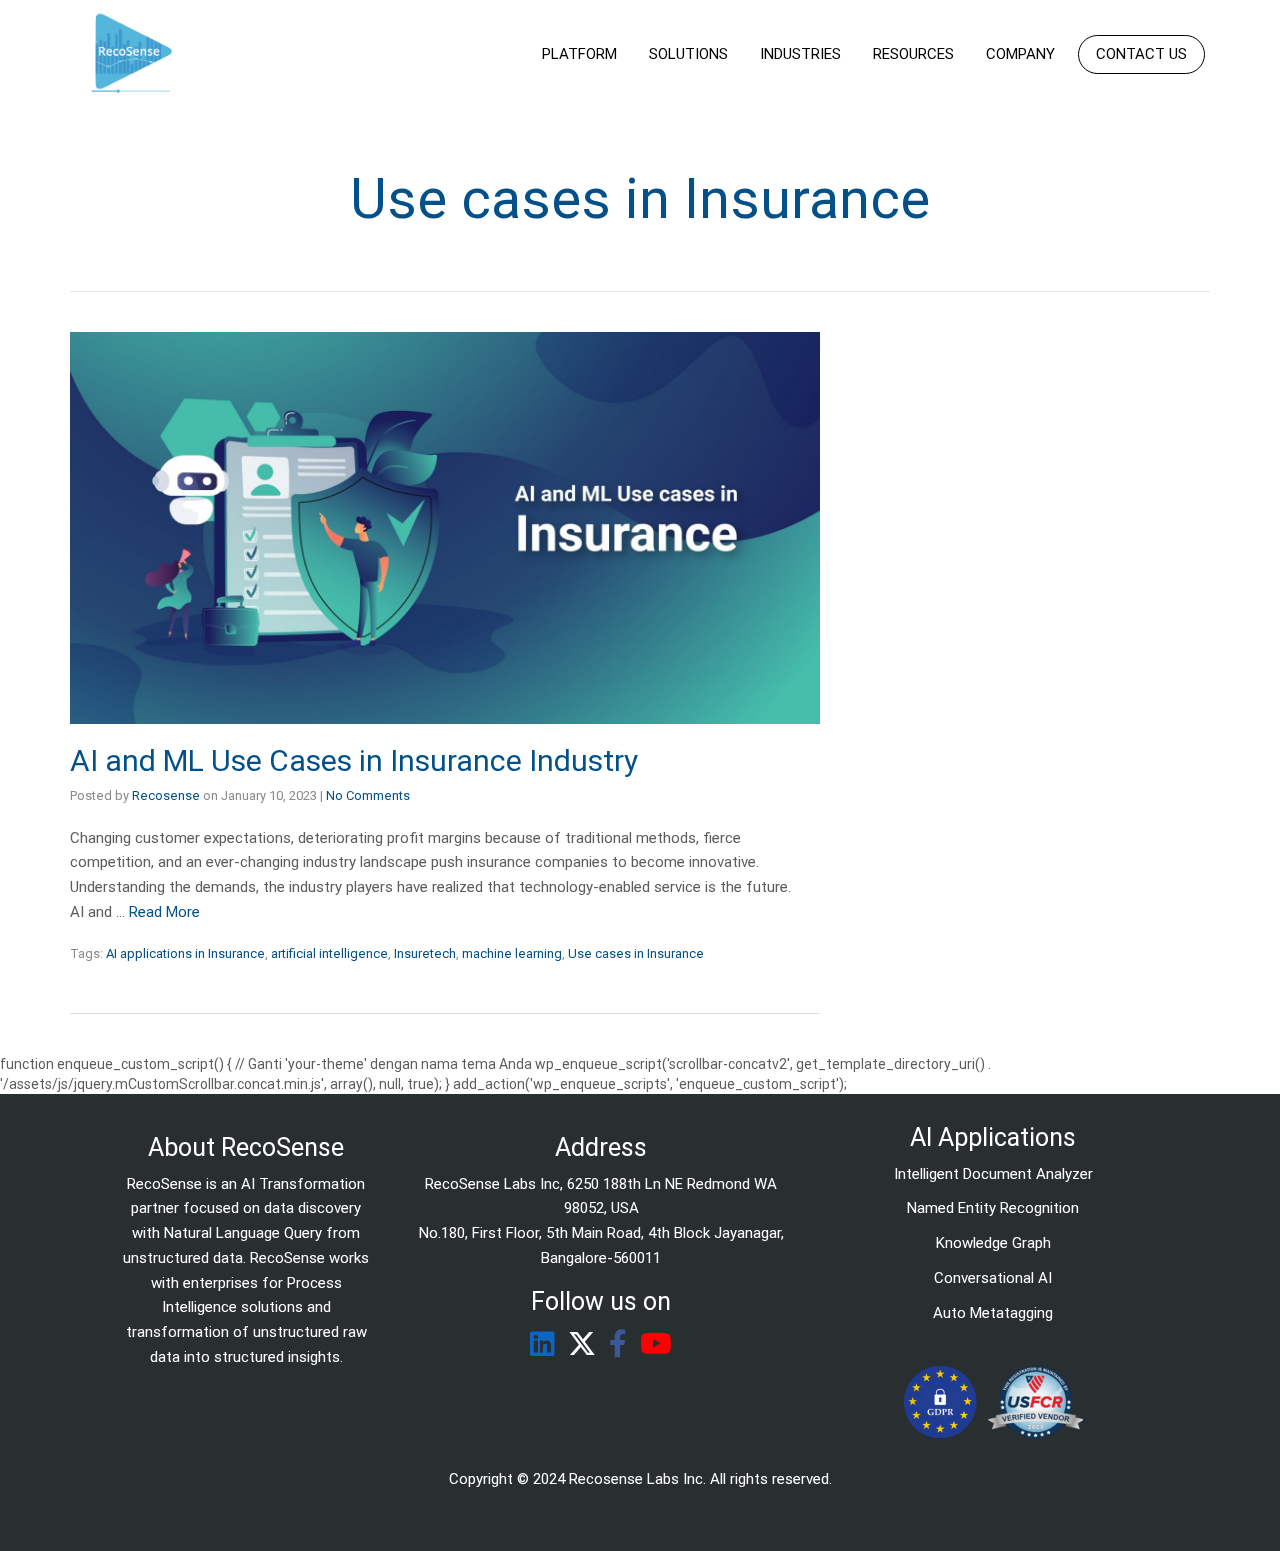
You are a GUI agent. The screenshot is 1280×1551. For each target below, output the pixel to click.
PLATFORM (579, 54)
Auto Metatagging (993, 1313)
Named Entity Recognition (993, 1208)
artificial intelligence (329, 953)
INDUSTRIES (800, 54)
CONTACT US (1141, 54)
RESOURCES (913, 54)
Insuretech (425, 953)
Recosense (166, 795)
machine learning (512, 953)
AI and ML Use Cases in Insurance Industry (354, 760)
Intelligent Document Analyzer (993, 1174)
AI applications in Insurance (185, 953)
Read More (164, 912)
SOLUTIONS (688, 54)
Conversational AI (993, 1278)
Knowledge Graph (993, 1243)
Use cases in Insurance (636, 953)
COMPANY (1020, 54)
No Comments (368, 795)
